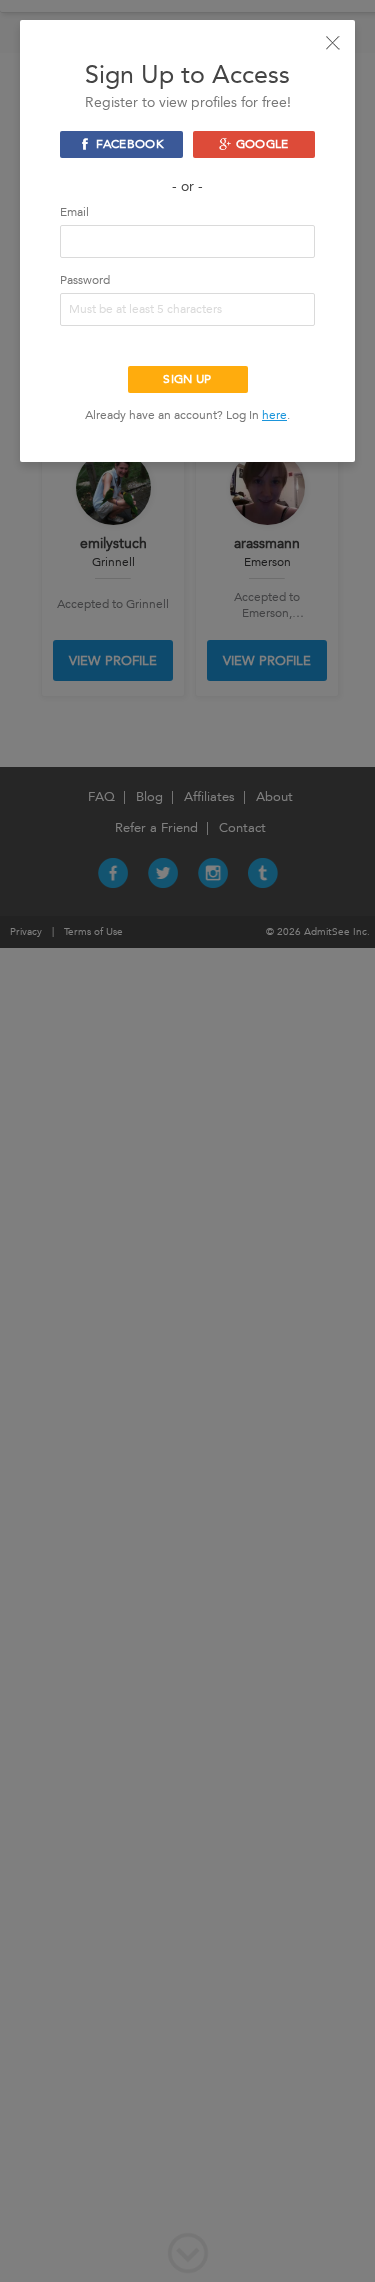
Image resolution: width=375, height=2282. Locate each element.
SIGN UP (187, 379)
